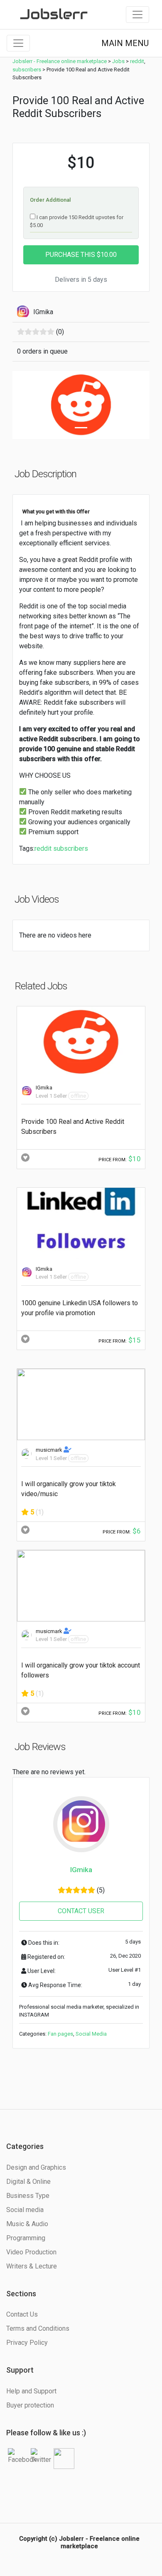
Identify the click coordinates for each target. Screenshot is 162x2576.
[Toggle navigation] (137, 15)
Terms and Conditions (38, 2328)
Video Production (31, 2252)
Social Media (91, 2034)
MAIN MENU (125, 43)
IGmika (44, 1088)
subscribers (71, 848)
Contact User (81, 1911)
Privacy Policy (27, 2343)
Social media (25, 2210)
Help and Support (31, 2391)
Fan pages (60, 2034)
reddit (43, 848)
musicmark (50, 1450)
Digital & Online (28, 2182)
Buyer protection (30, 2405)
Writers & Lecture (32, 2266)
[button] (23, 405)
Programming (26, 2238)
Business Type (28, 2196)
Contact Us (22, 2314)
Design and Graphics (36, 2167)
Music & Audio (27, 2224)
